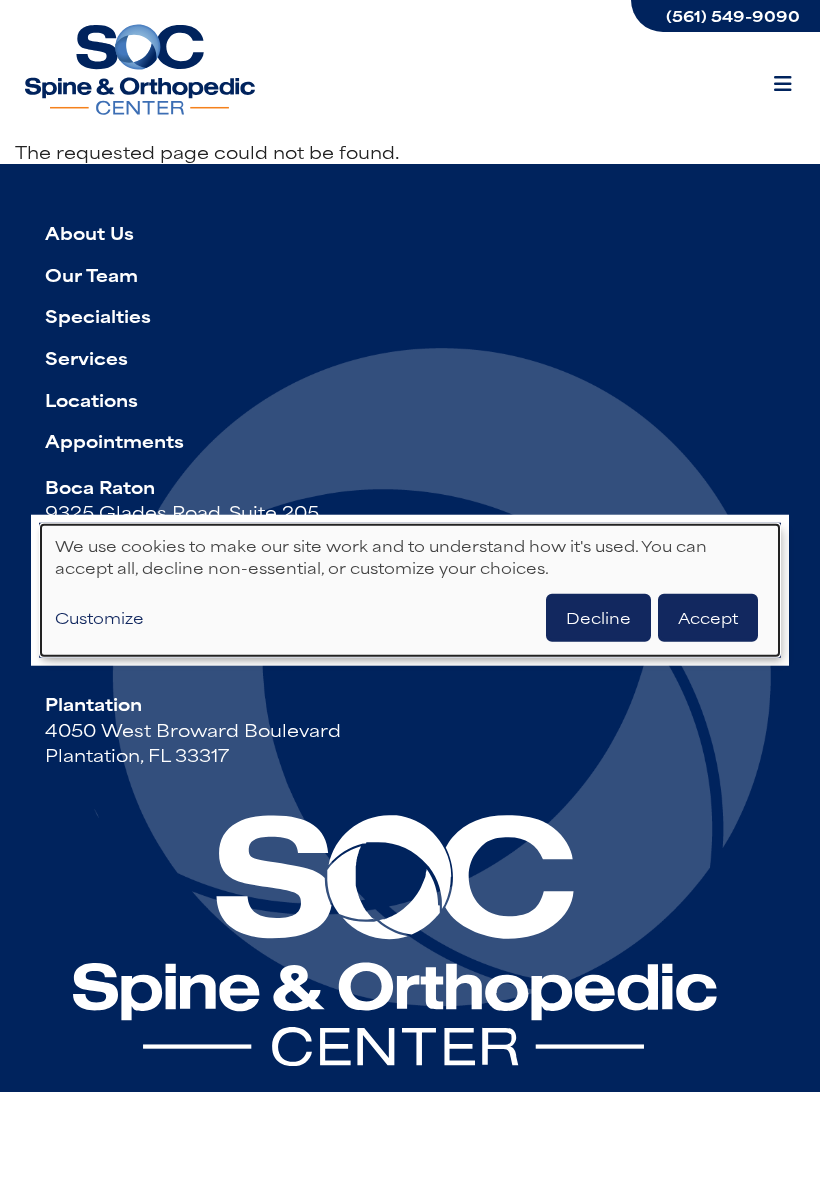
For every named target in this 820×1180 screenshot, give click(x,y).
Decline (598, 616)
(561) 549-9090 (733, 15)
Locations (91, 399)
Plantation (93, 703)
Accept (708, 616)
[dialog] (410, 590)
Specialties (98, 315)
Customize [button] (99, 617)
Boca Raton (100, 486)
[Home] (140, 69)
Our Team (91, 274)
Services (86, 357)
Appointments (114, 440)
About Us (89, 232)
